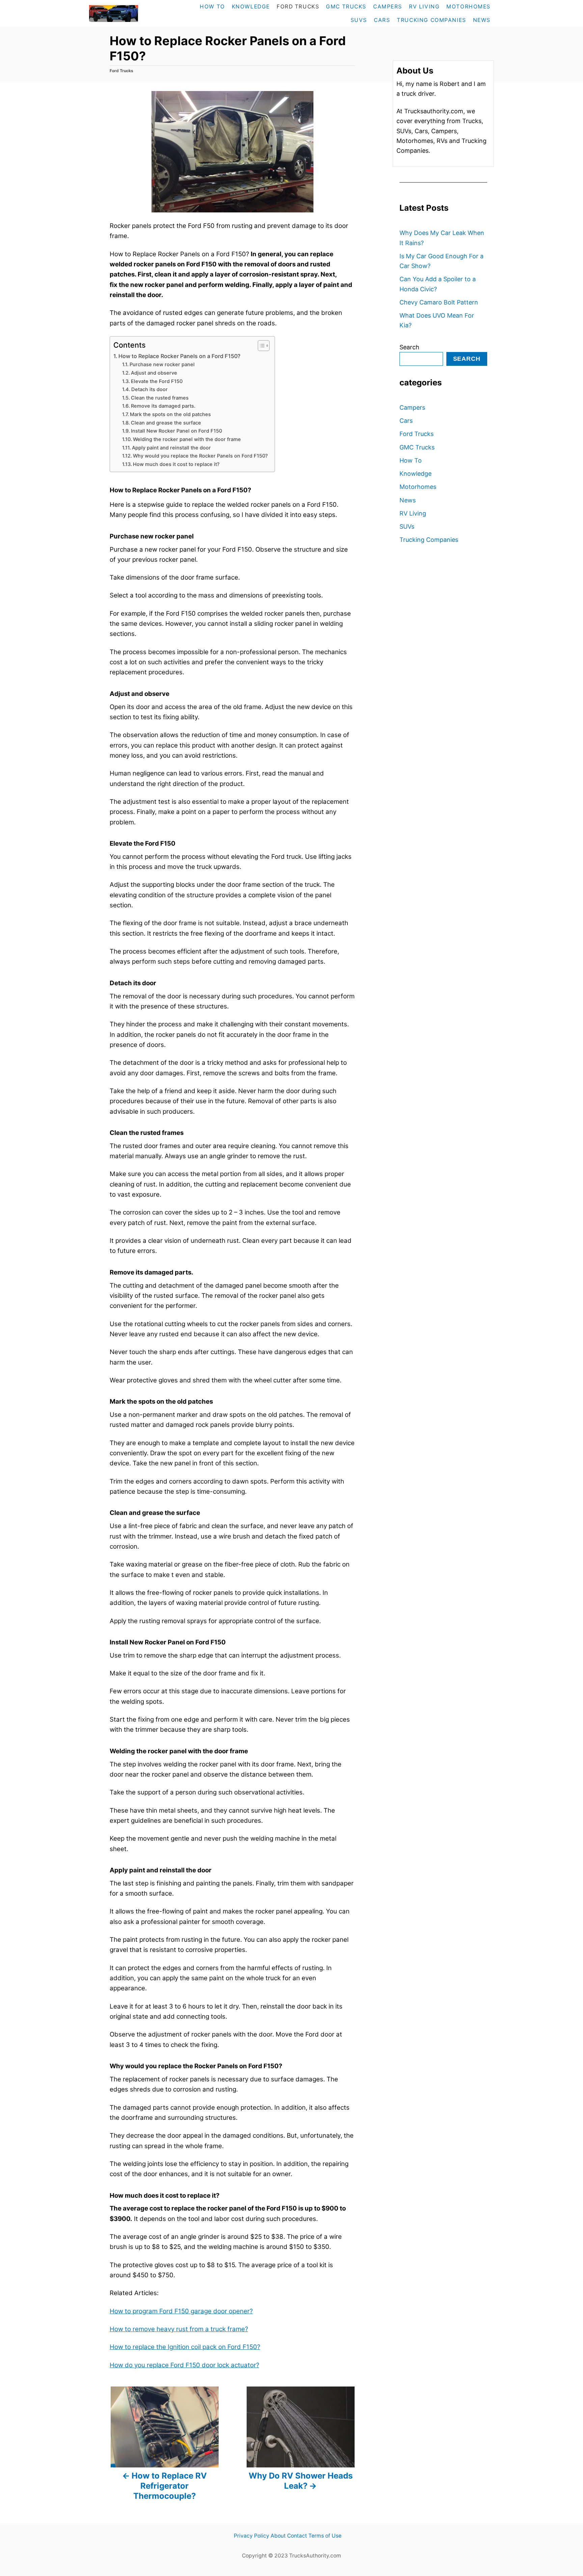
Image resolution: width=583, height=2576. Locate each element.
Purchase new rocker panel (162, 364)
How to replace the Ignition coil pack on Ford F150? (185, 2347)
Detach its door (150, 389)
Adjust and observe (154, 373)
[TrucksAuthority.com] (128, 13)
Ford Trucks (121, 71)
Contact (297, 2536)
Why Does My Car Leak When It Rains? (442, 238)
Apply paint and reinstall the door (172, 448)
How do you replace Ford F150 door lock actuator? (184, 2365)
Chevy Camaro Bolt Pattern (439, 302)
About (278, 2536)
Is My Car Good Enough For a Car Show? (441, 261)
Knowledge (415, 474)
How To (411, 460)
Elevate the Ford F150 (157, 381)
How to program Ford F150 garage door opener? (181, 2311)
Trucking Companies (429, 540)
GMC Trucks (417, 447)
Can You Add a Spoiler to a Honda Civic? (438, 284)
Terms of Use (325, 2536)
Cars (406, 421)
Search (409, 347)
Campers (412, 407)
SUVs (407, 526)
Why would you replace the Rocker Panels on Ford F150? (200, 456)
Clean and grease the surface (166, 423)
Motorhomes (418, 487)
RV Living (413, 513)
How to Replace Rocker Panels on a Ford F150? (179, 356)
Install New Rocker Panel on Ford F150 (176, 431)
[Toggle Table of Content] (260, 346)
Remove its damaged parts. (163, 406)
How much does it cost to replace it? (176, 464)
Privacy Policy (252, 2536)
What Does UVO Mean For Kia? (437, 320)
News (408, 500)
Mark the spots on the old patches (170, 414)
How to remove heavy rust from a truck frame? (179, 2329)
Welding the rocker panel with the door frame (187, 439)
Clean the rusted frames (160, 398)
